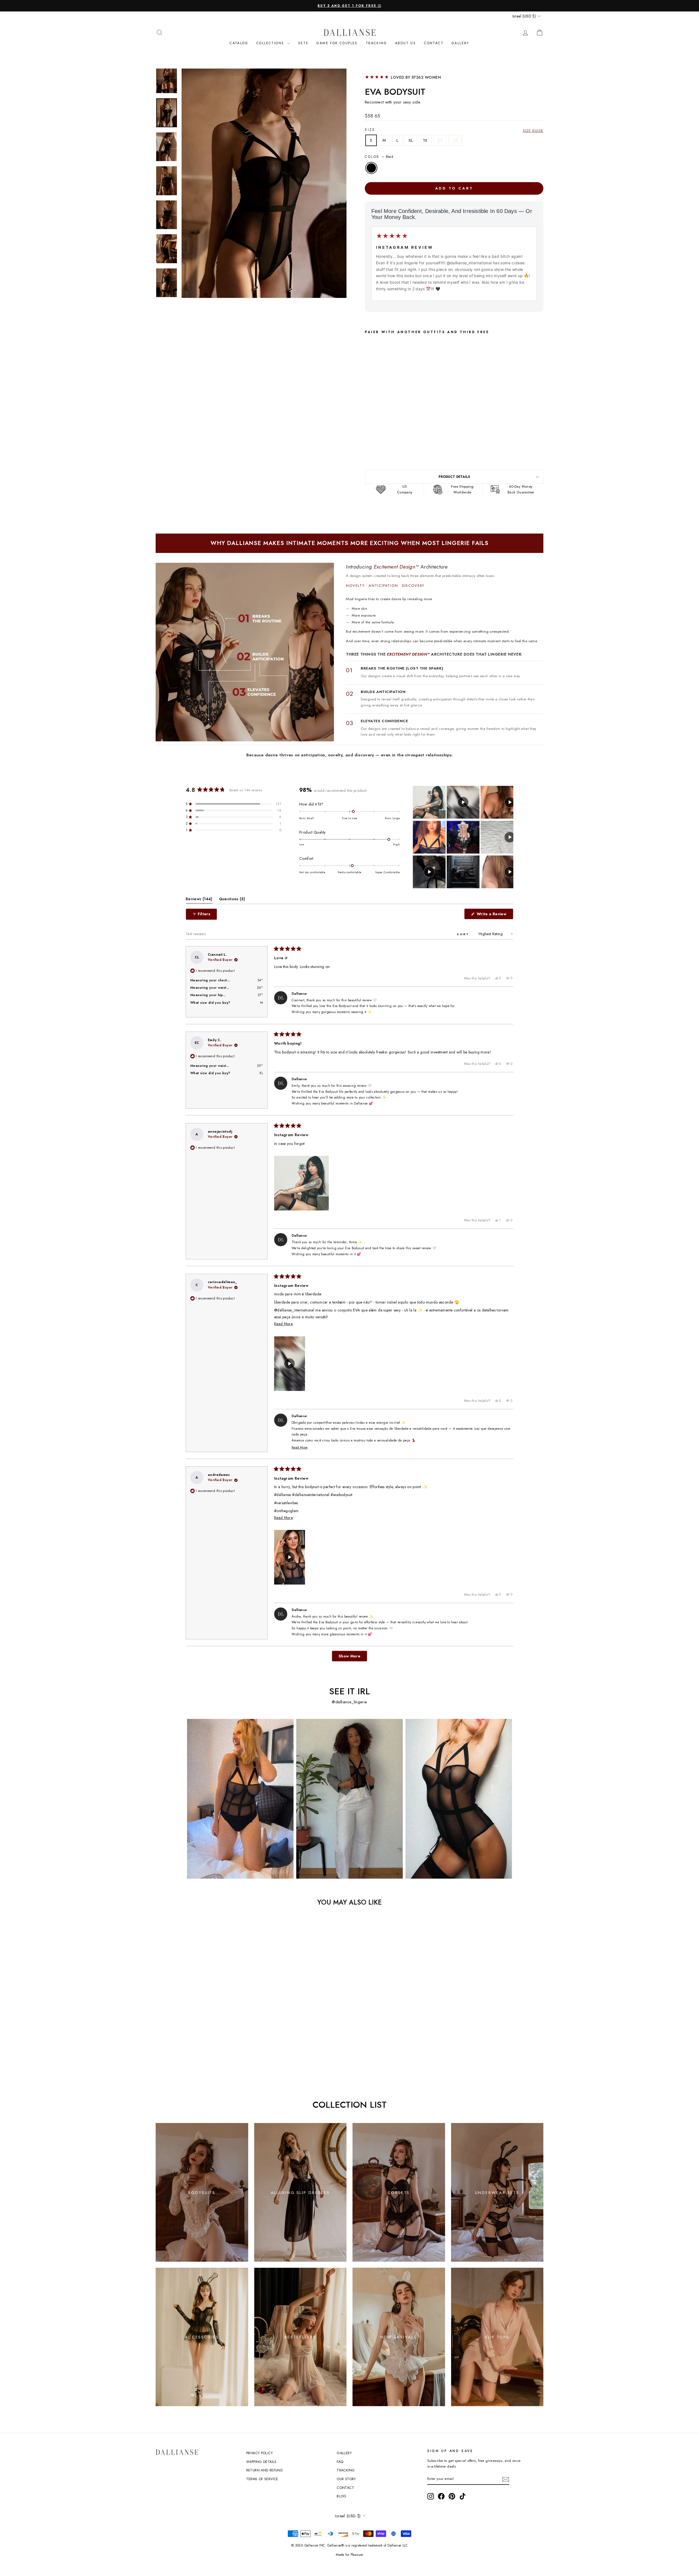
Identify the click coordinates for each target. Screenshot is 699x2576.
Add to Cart (419, 446)
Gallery (460, 43)
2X (440, 140)
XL (411, 140)
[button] (233, 804)
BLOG (342, 2496)
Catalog (239, 43)
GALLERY (344, 2453)
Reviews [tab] (199, 900)
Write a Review (494, 915)
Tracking (376, 43)
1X (425, 140)
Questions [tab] (232, 900)
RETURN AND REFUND (264, 2470)
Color (379, 157)
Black (371, 168)
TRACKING (346, 2470)
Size (370, 130)
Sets (303, 43)
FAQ (340, 2462)
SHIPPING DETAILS (261, 2462)
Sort (464, 934)
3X (455, 140)
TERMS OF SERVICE (262, 2479)
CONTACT (434, 43)
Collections (271, 43)
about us (405, 43)
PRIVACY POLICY (260, 2453)
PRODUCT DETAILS (454, 477)
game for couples (337, 43)
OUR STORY (346, 2479)
